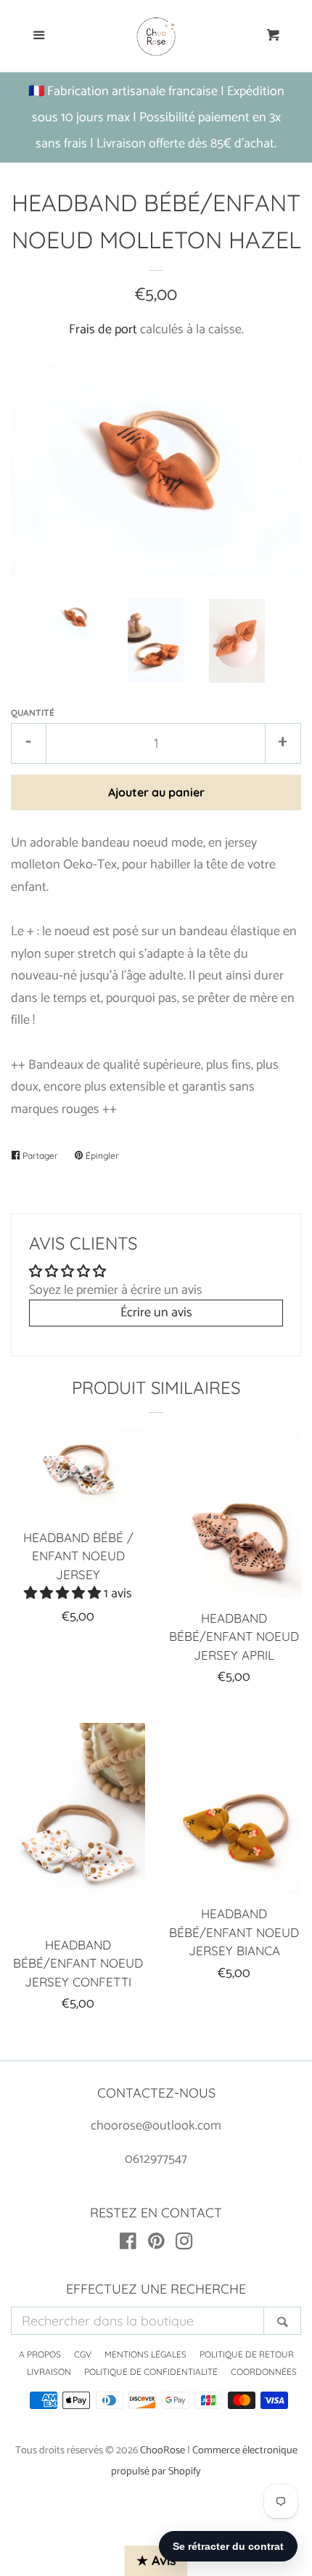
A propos (40, 2354)
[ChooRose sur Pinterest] (156, 2244)
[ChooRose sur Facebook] (128, 2244)
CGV (83, 2354)
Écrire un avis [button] (156, 1313)
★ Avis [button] (156, 2560)
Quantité (33, 713)
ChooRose (163, 2450)
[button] (64, 1594)
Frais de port (103, 330)
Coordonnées (264, 2372)
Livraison (49, 2372)
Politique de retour (247, 2354)
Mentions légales (145, 2354)
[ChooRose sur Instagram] (184, 2244)
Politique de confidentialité (151, 2372)
